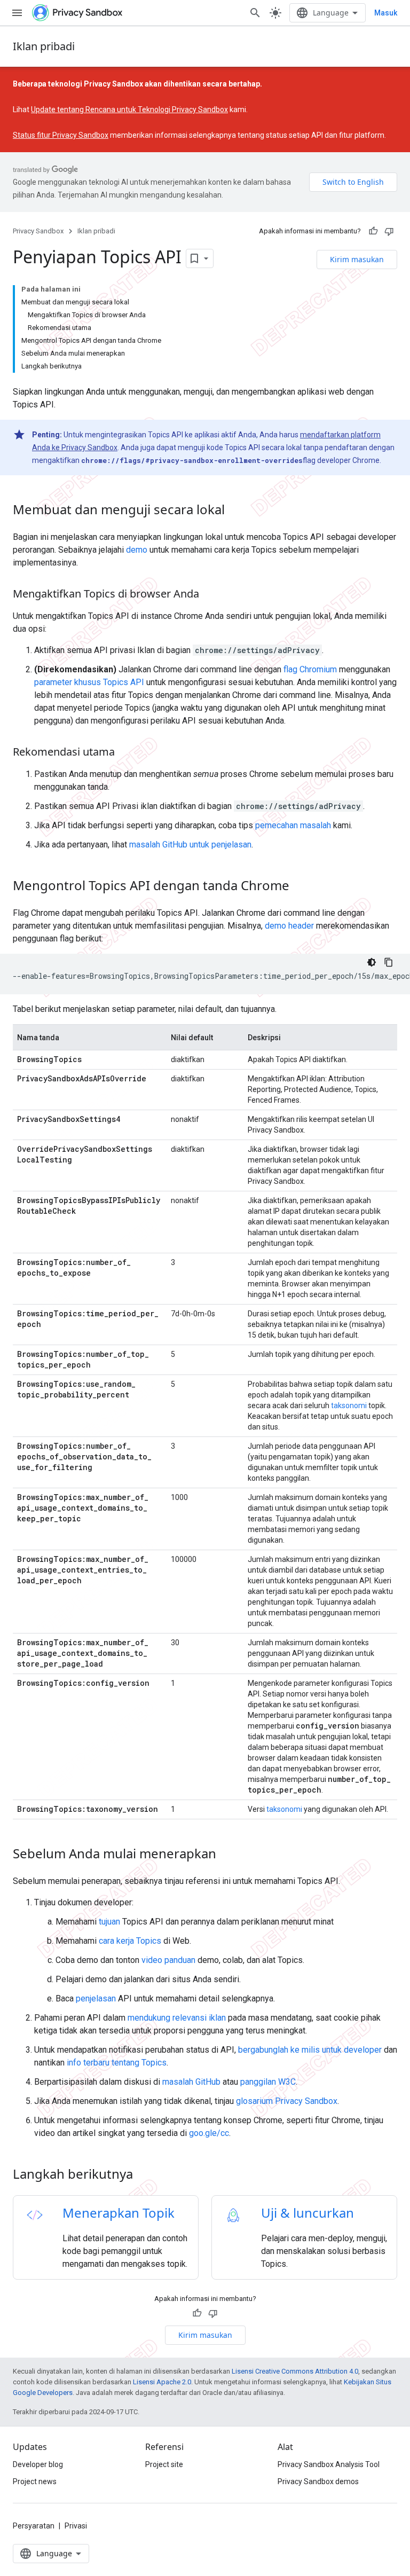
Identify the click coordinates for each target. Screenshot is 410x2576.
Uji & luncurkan (307, 2213)
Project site (164, 2464)
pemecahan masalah (293, 825)
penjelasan (96, 1998)
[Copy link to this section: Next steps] (147, 2176)
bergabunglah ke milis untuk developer (310, 2050)
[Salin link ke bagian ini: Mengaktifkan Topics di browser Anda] (210, 595)
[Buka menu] (17, 13)
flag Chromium (310, 669)
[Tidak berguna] (389, 231)
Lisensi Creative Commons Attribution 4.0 (295, 2371)
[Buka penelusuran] (255, 13)
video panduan (168, 1960)
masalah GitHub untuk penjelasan (190, 845)
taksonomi (349, 1405)
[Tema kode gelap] (372, 962)
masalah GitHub (191, 2082)
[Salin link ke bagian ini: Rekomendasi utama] (125, 753)
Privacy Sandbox (38, 231)
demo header (289, 926)
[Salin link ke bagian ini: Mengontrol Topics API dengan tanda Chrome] (300, 887)
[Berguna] (373, 231)
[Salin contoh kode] (389, 962)
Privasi (76, 2526)
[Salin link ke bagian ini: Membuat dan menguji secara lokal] (235, 511)
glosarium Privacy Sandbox (287, 2101)
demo (137, 550)
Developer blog (38, 2464)
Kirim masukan (357, 259)
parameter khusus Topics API (89, 682)
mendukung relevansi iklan (177, 2018)
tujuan (109, 1922)
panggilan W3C (268, 2082)
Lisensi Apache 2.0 (162, 2382)
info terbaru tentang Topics (117, 2063)
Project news (35, 2481)
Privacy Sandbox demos (318, 2481)
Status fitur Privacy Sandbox (61, 135)
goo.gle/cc (209, 2133)
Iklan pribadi (44, 46)
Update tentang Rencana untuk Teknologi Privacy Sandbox (129, 109)
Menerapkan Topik (119, 2213)
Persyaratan (34, 2526)
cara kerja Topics (130, 1941)
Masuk (386, 13)
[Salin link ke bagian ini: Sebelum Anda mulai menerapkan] (227, 1855)
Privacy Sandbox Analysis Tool (329, 2464)
